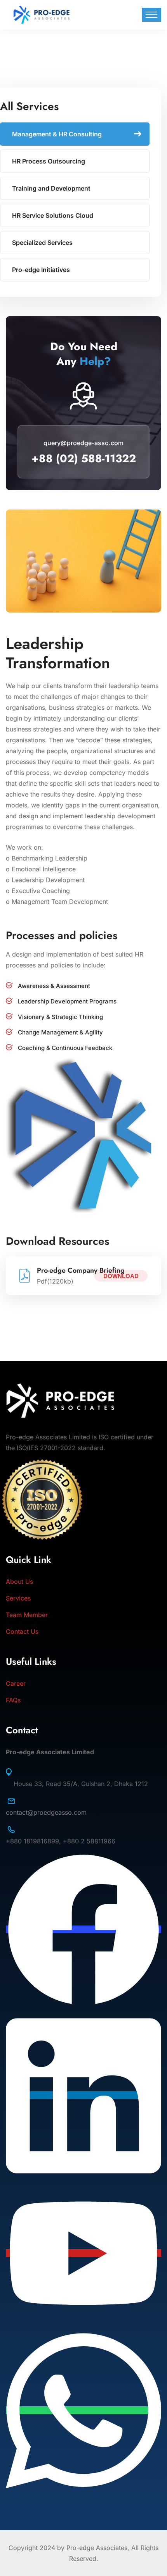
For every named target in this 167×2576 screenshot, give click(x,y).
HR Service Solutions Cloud (53, 215)
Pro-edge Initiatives (41, 270)
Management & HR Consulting (57, 134)
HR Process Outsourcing (49, 161)
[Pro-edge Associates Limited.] (42, 14)
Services (18, 1598)
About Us (19, 1581)
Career (16, 1683)
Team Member (27, 1615)
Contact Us (22, 1631)
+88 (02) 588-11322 (84, 459)
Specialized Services (42, 243)
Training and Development (51, 188)
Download (121, 1276)
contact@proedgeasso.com (46, 1812)
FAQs (13, 1700)
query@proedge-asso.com (83, 443)
